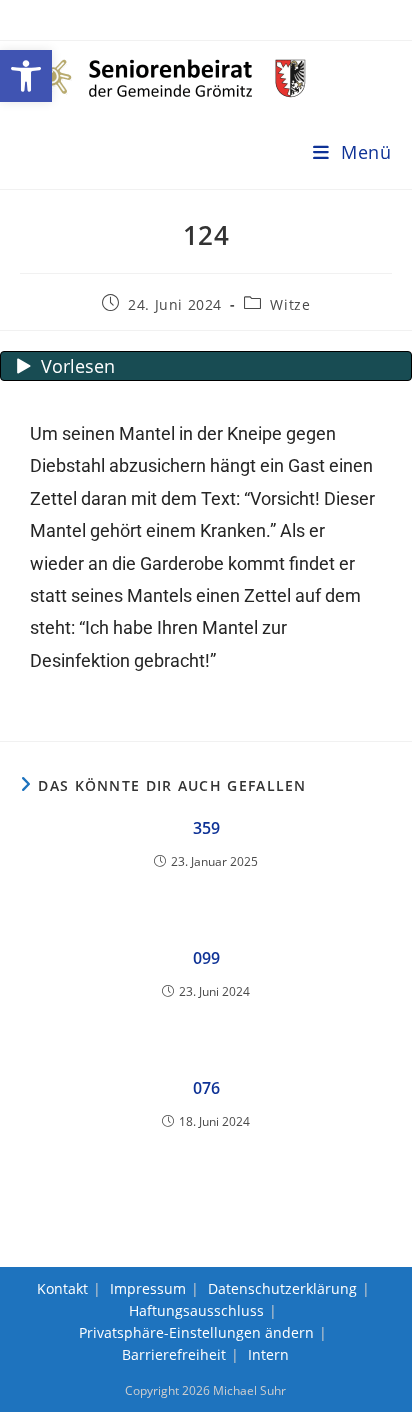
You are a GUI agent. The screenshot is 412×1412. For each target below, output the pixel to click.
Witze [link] (290, 304)
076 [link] (206, 1088)
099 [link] (206, 958)
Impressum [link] (148, 1288)
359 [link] (206, 828)
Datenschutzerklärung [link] (282, 1288)
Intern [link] (268, 1354)
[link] (26, 76)
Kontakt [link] (62, 1288)
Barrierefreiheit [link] (174, 1354)
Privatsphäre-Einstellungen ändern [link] (196, 1332)
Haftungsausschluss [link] (196, 1310)
